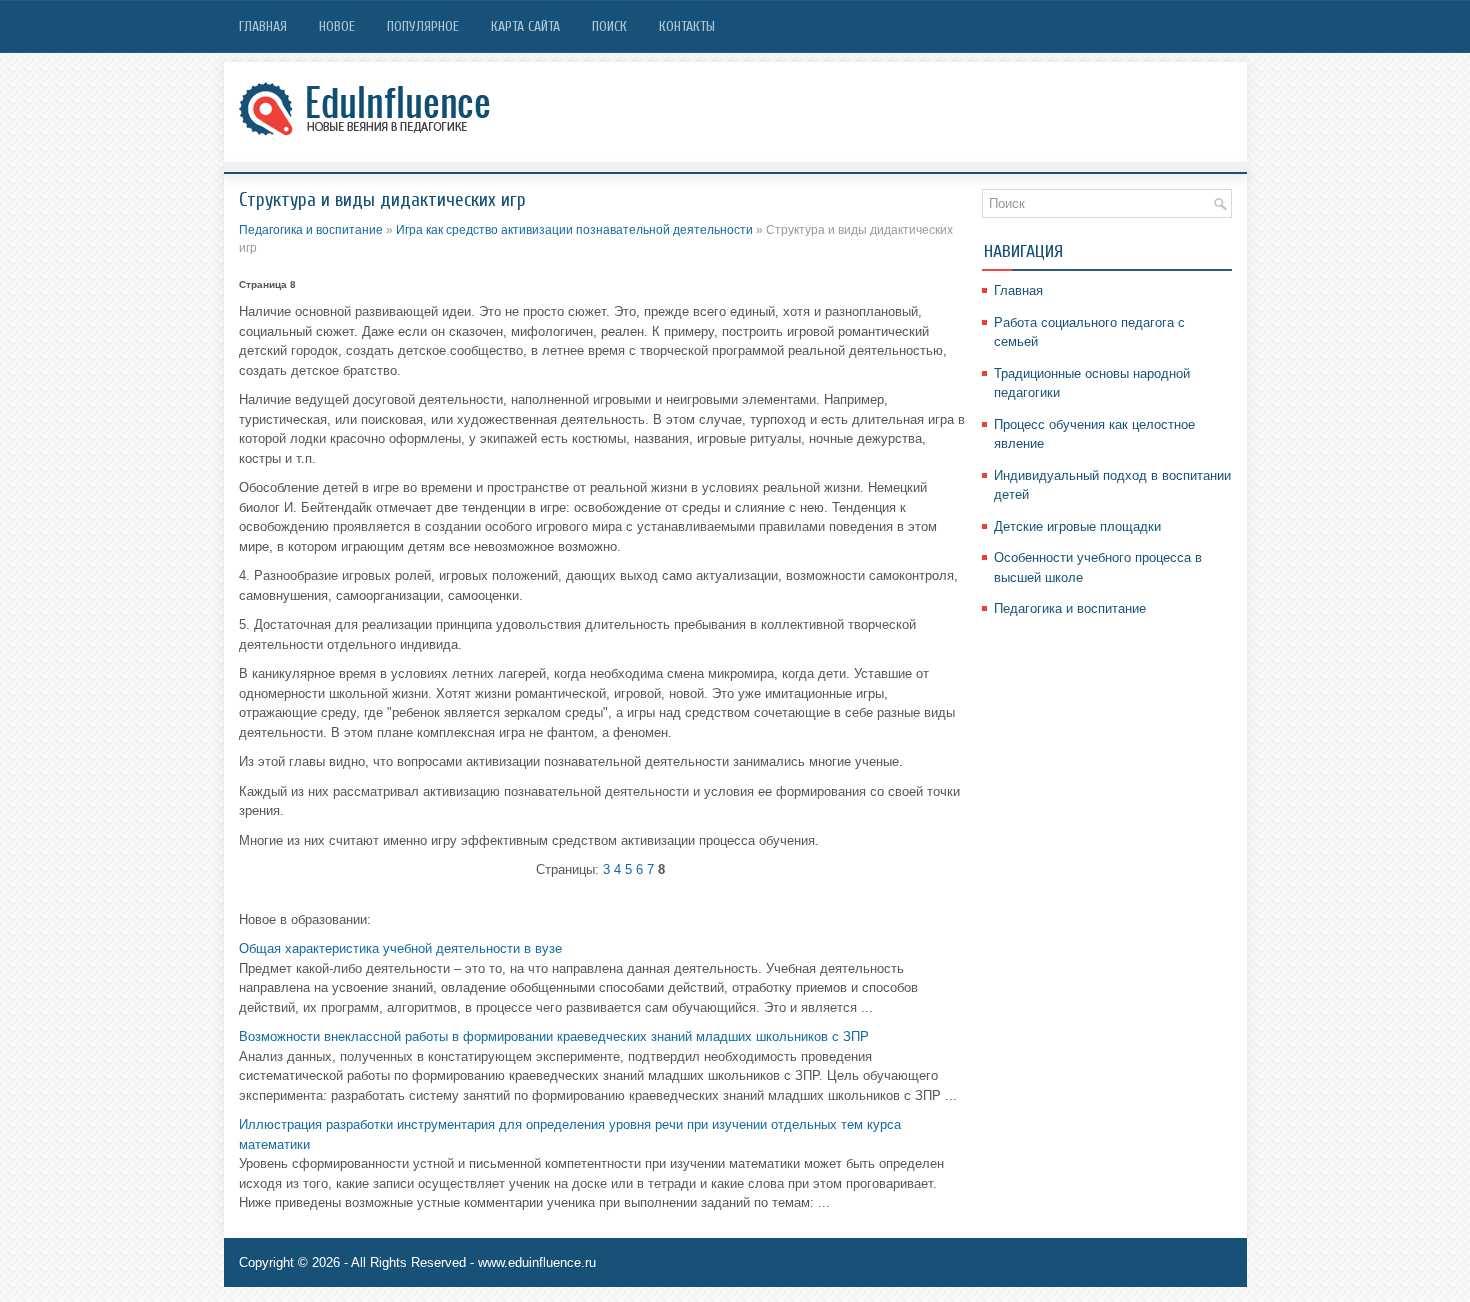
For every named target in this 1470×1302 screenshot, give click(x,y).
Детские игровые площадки (1077, 526)
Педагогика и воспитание (311, 230)
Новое (337, 26)
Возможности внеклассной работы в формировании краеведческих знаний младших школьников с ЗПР (554, 1036)
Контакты (687, 26)
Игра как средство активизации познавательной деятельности (574, 230)
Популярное (423, 26)
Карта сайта (525, 26)
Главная (263, 26)
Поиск (609, 26)
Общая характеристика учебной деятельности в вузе (400, 948)
